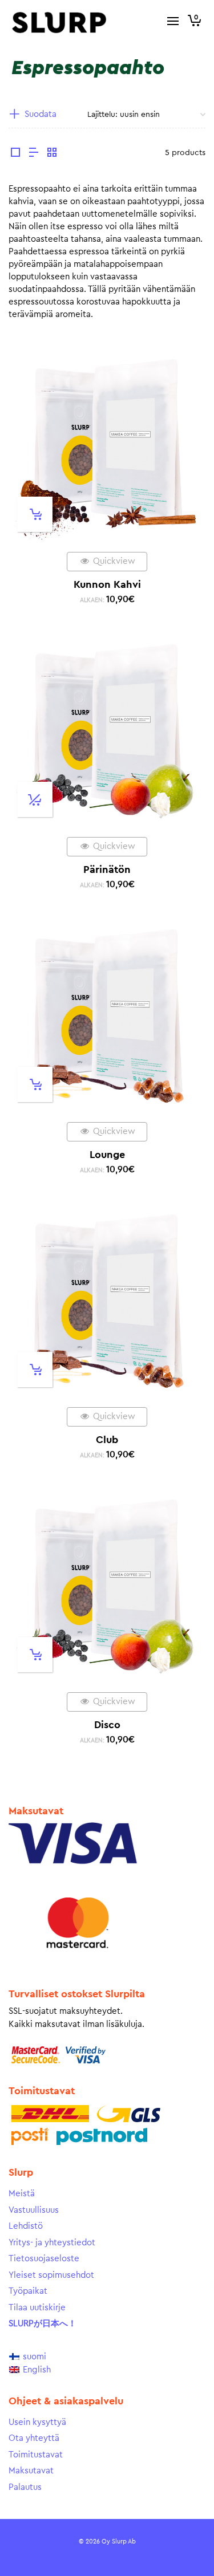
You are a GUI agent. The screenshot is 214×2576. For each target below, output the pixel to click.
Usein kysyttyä (37, 2422)
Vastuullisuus (34, 2210)
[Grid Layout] (52, 154)
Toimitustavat (36, 2455)
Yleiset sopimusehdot (51, 2275)
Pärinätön (107, 869)
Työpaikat (28, 2291)
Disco (107, 1725)
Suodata (41, 114)
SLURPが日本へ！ (43, 2324)
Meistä (22, 2194)
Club (107, 1440)
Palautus (25, 2487)
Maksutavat (31, 2471)
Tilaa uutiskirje (37, 2308)
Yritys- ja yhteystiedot (52, 2243)
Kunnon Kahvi (107, 584)
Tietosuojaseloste (44, 2259)
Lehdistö (26, 2226)
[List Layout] (34, 154)
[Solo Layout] (15, 154)
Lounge (107, 1155)
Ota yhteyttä (34, 2438)
